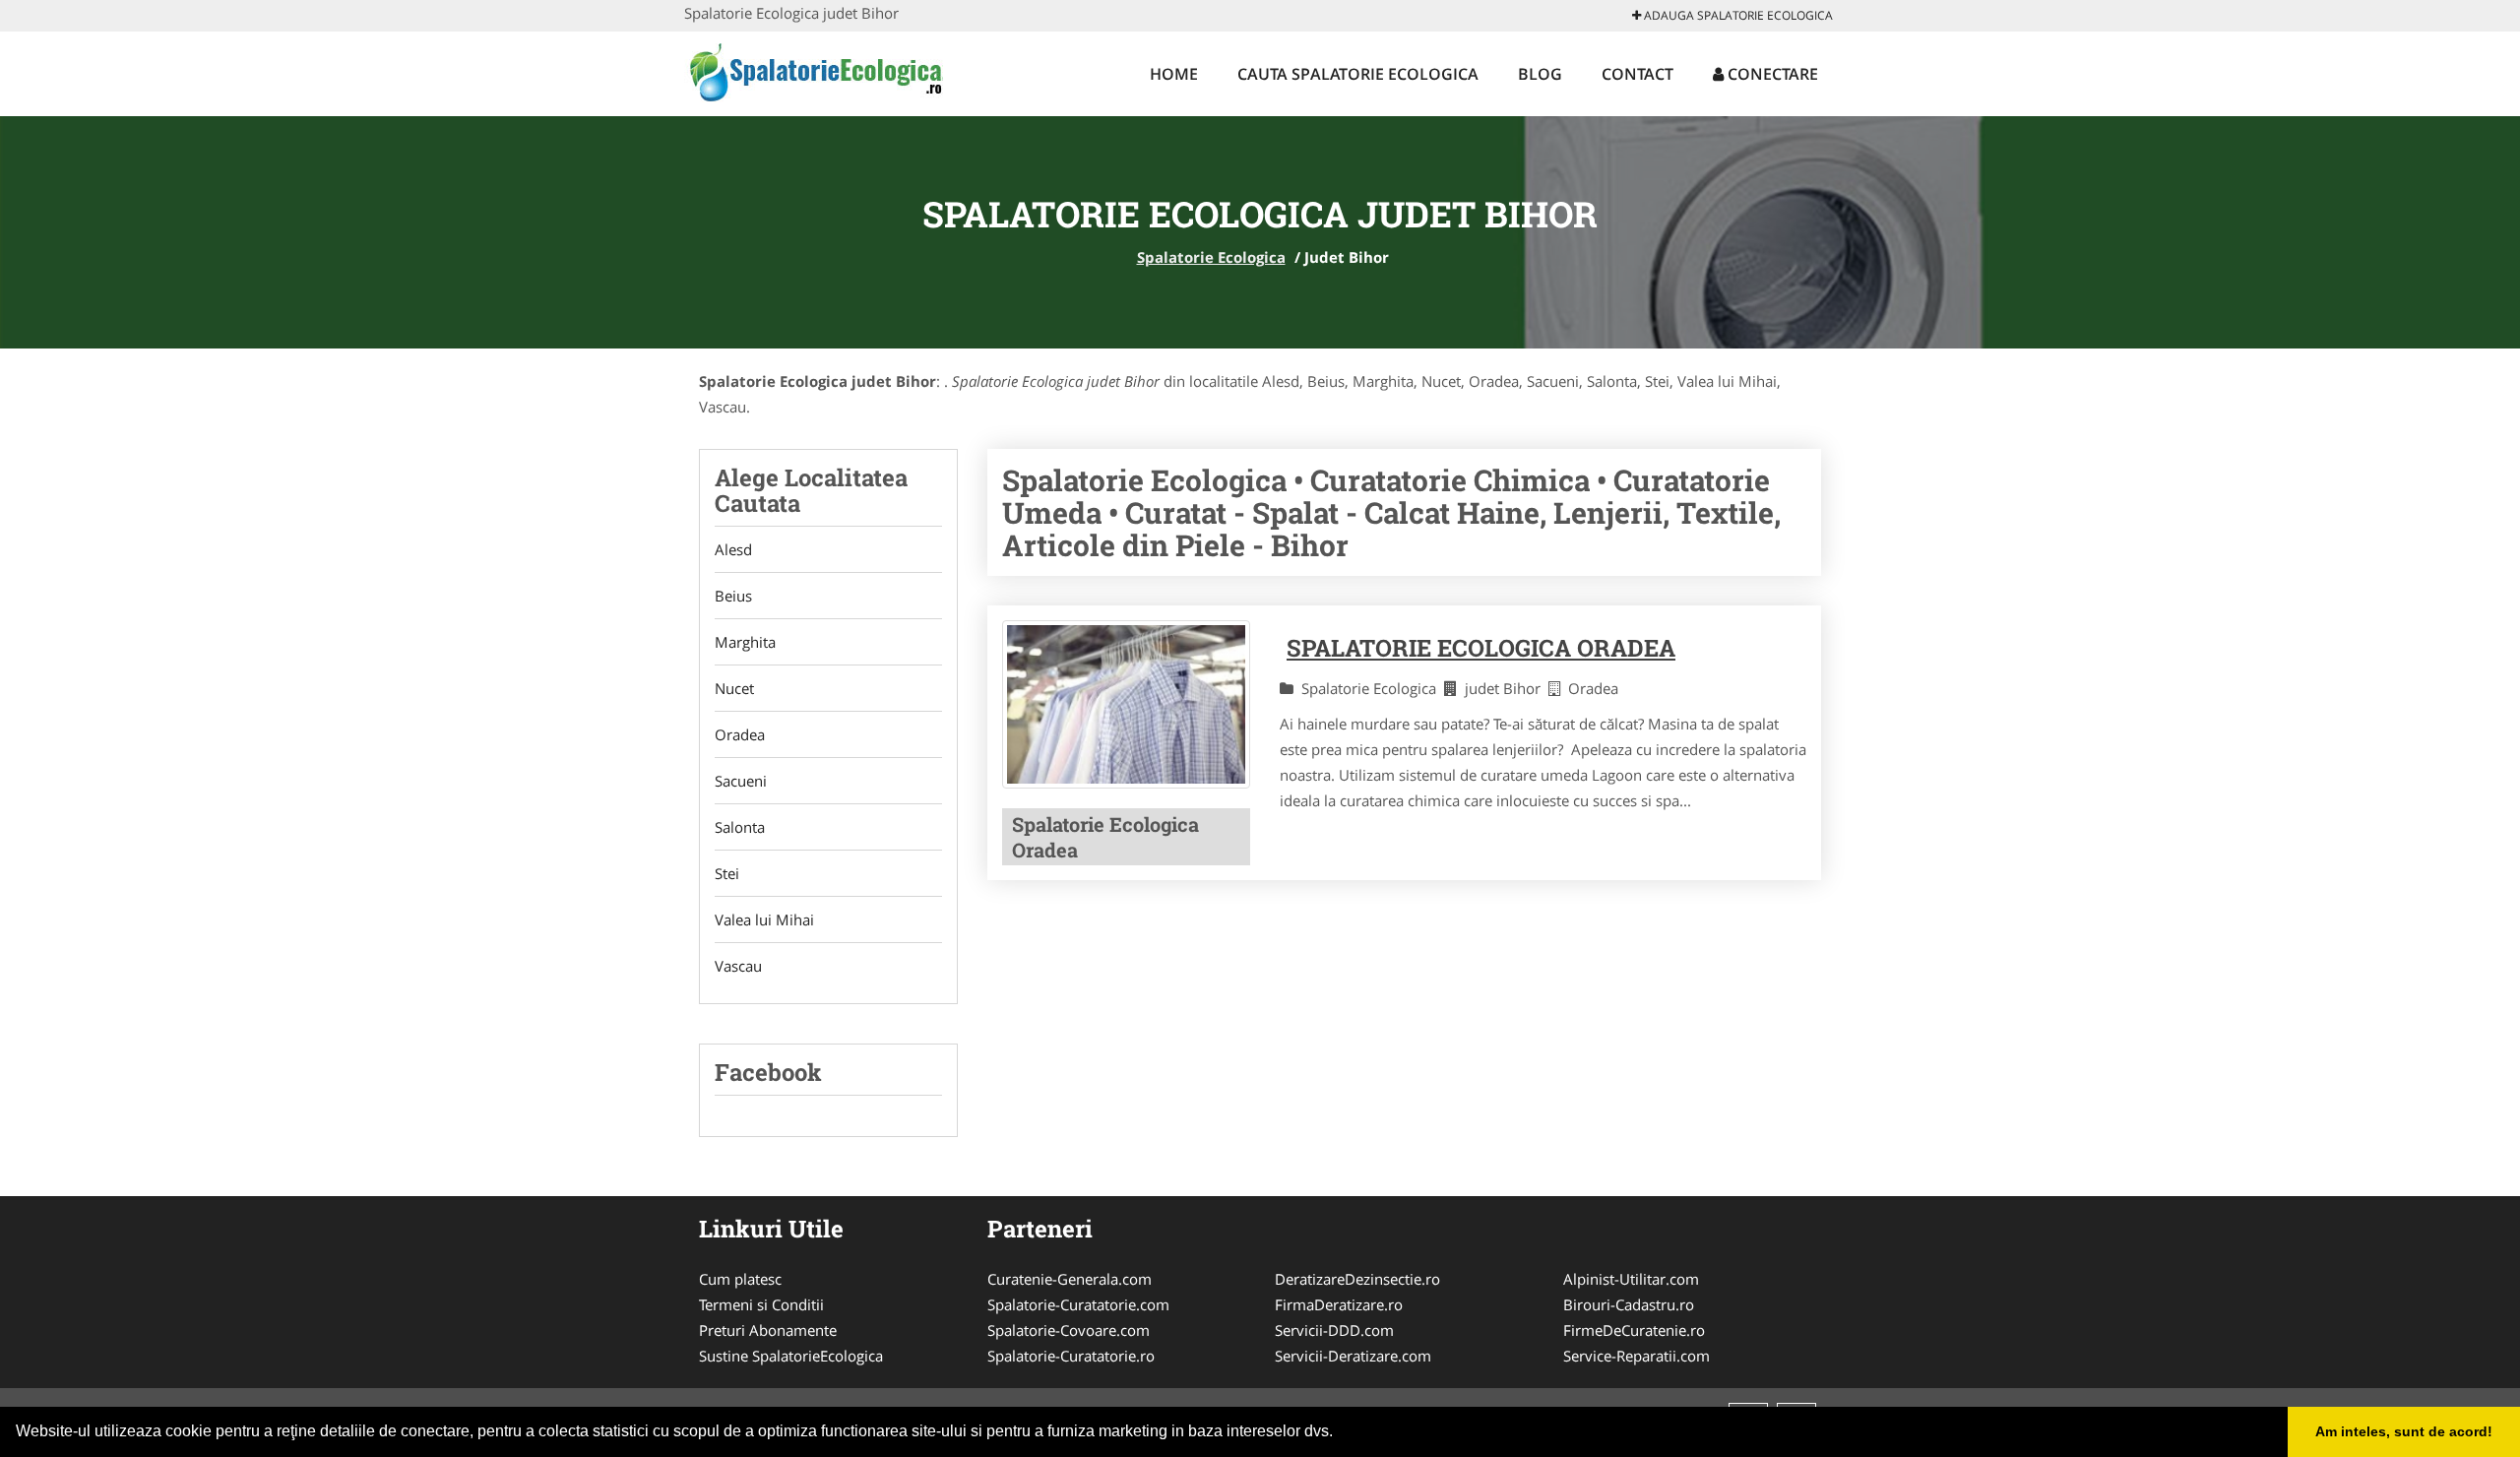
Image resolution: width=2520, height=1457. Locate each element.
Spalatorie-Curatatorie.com (1078, 1304)
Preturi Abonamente (768, 1330)
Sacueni (741, 781)
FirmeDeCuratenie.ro (1634, 1330)
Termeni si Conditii (761, 1304)
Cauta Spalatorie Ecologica (1358, 74)
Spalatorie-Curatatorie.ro (1071, 1356)
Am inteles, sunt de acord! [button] (2404, 1431)
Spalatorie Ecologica (1211, 257)
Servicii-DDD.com (1334, 1330)
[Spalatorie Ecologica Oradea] (1126, 705)
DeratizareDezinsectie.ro (1357, 1279)
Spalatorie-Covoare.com (1069, 1330)
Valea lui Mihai (764, 919)
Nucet (734, 688)
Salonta (740, 827)
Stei (727, 873)
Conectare (1771, 74)
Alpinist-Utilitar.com (1631, 1279)
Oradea (740, 734)
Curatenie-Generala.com (1070, 1279)
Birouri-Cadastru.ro (1629, 1304)
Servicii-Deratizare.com (1353, 1356)
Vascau (738, 966)
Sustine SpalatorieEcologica (791, 1356)
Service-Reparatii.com (1637, 1356)
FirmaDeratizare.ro (1339, 1304)
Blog (1540, 74)
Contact (1638, 74)
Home (1174, 74)
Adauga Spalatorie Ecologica (1737, 15)
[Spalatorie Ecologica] (814, 71)
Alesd (733, 549)
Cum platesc (740, 1279)
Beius (733, 596)
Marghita (745, 642)
